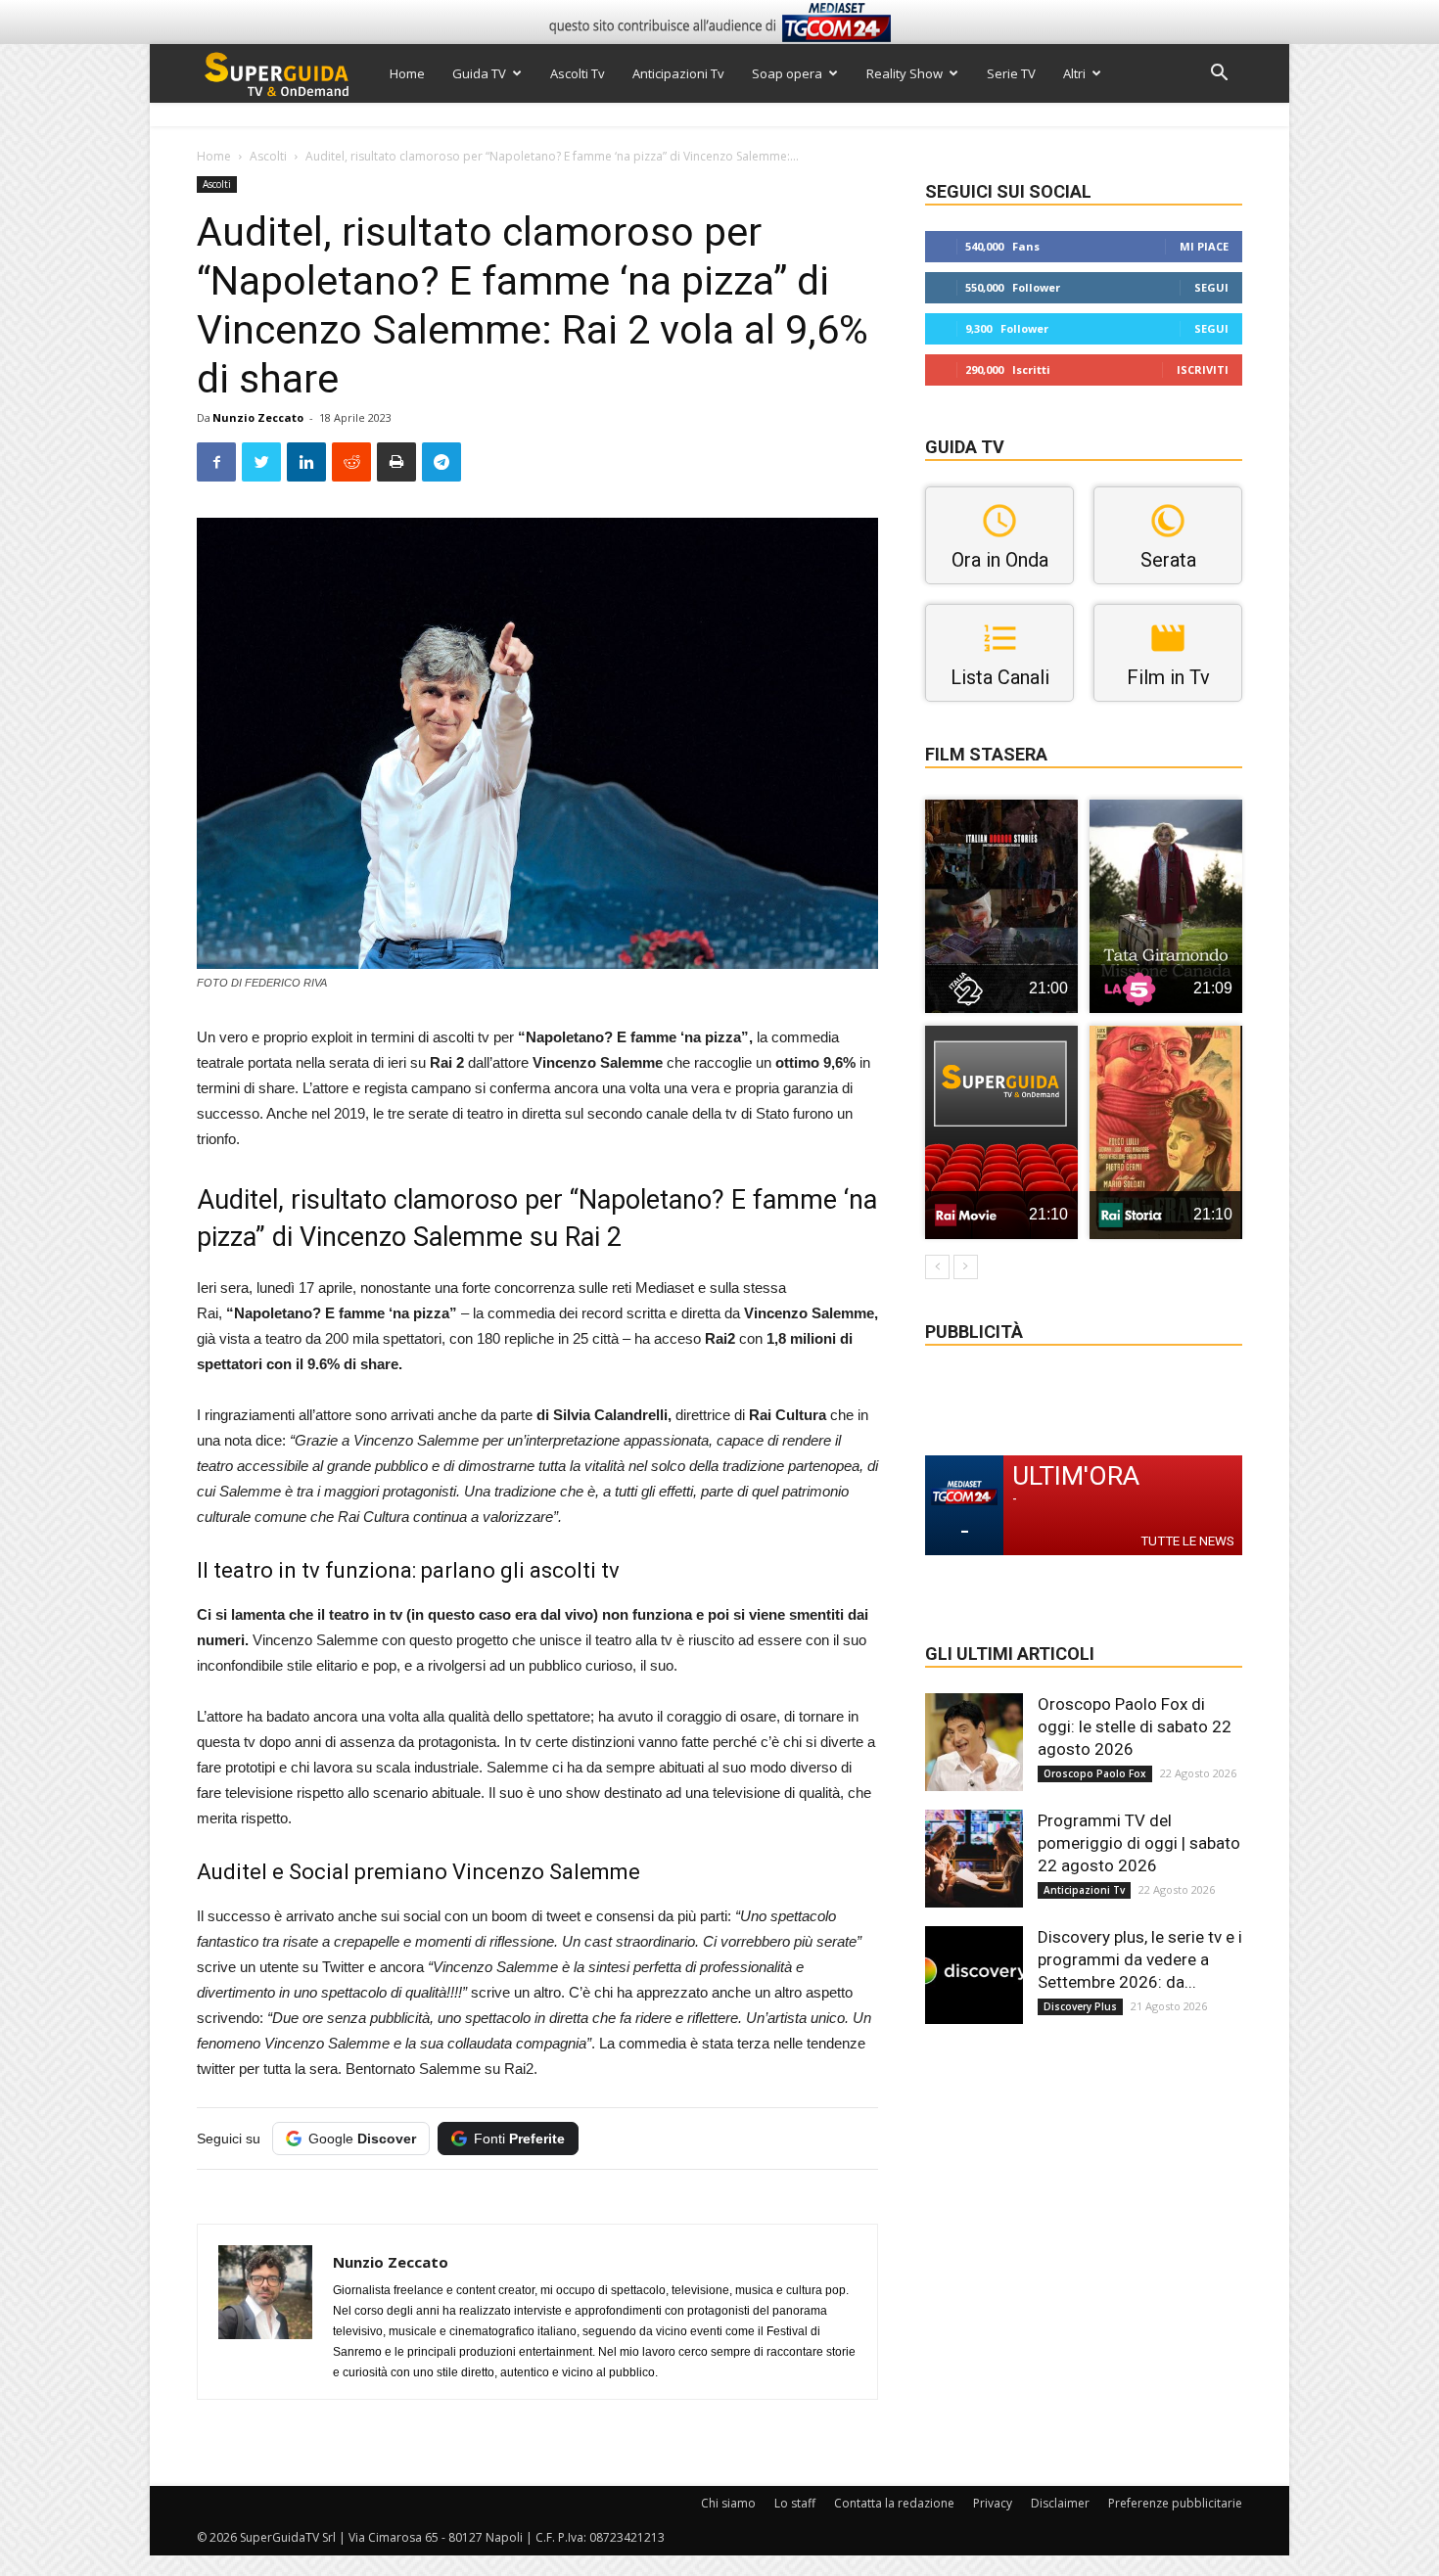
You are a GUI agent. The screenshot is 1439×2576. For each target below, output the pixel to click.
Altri (1074, 73)
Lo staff (795, 2503)
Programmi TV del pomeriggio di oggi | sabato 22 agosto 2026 (1139, 1843)
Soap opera (787, 73)
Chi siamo (728, 2503)
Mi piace (1204, 246)
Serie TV (1011, 73)
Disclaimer (1060, 2503)
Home (407, 73)
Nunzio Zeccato (258, 417)
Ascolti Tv (578, 73)
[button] (1219, 75)
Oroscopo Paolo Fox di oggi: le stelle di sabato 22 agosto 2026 (1135, 1726)
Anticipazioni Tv (678, 73)
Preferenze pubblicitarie (1175, 2503)
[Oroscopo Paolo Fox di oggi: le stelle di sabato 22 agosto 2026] (974, 1742)
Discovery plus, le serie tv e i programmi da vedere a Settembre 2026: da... (1140, 1959)
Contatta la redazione (894, 2503)
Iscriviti (1203, 369)
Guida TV (479, 73)
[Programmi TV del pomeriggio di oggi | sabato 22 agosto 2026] (974, 1859)
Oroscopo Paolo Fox (1095, 1773)
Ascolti (268, 156)
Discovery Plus (1080, 2006)
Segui (1211, 287)
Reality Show (905, 73)
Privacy (993, 2503)
